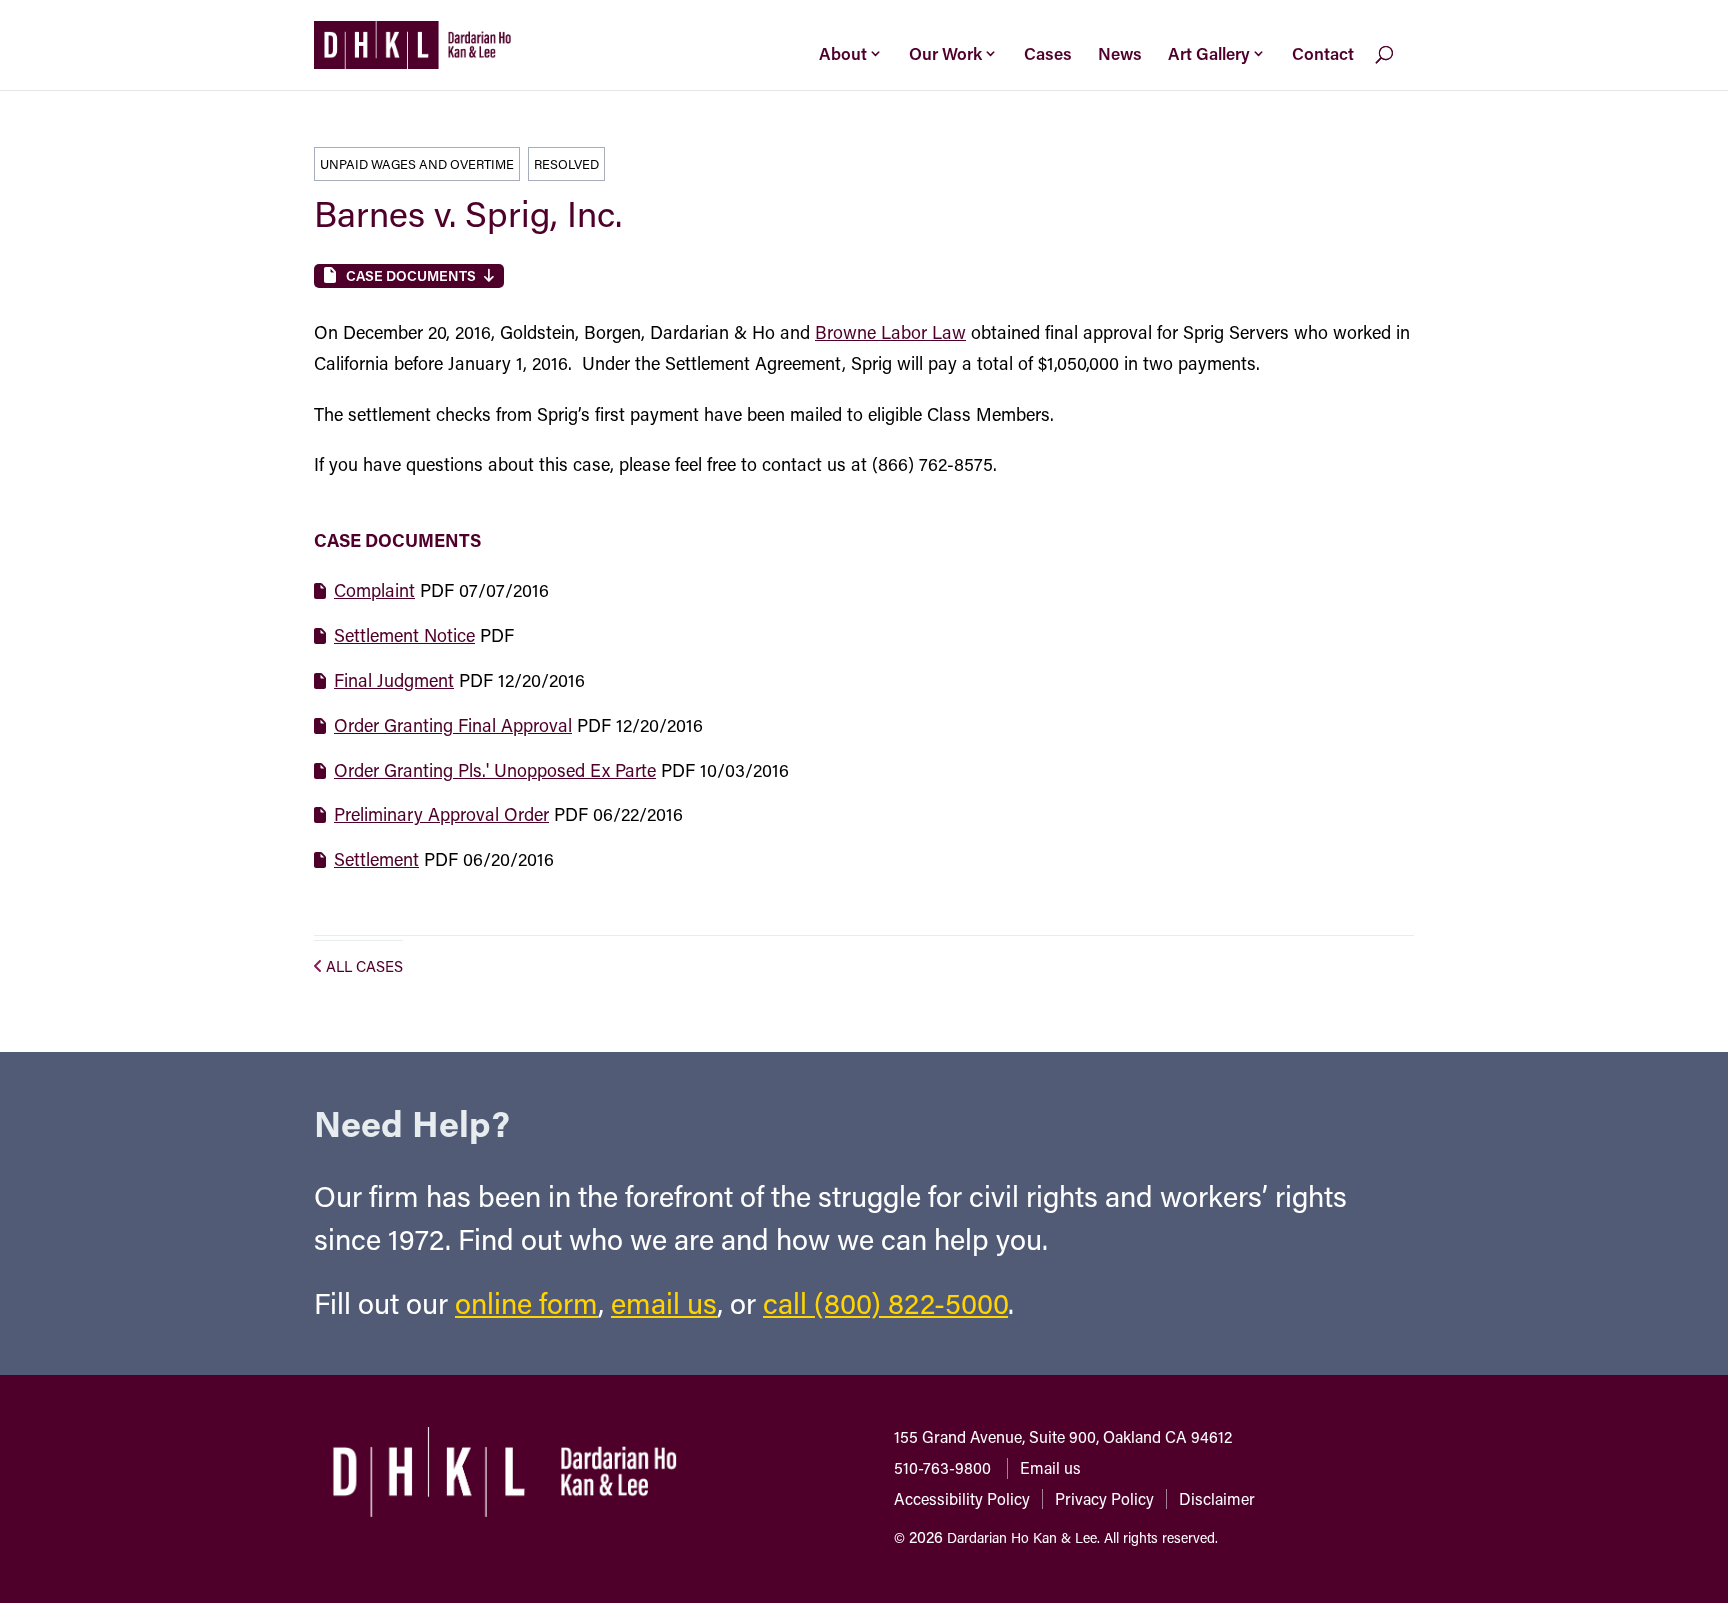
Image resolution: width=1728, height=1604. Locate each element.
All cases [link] (364, 966)
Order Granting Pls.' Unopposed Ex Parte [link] (495, 770)
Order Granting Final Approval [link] (453, 725)
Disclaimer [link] (1217, 1498)
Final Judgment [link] (394, 680)
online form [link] (526, 1303)
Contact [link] (1323, 53)
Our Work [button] (945, 53)
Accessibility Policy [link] (962, 1498)
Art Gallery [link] (1209, 53)
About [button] (843, 53)
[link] (412, 43)
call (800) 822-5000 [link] (885, 1303)
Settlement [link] (376, 859)
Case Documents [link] (411, 275)
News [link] (1120, 53)
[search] (1401, 69)
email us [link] (664, 1303)
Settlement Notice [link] (404, 635)
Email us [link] (1050, 1467)
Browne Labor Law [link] (890, 332)
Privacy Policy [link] (1104, 1498)
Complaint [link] (374, 590)
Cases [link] (1048, 53)
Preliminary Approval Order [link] (441, 814)
